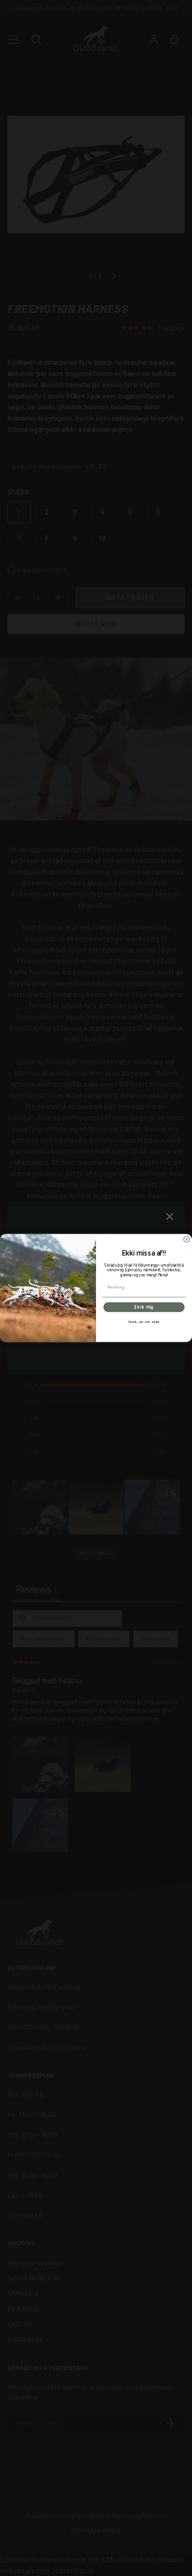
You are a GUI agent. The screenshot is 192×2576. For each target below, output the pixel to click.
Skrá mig (144, 1307)
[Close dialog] (187, 1239)
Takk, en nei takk (144, 1322)
